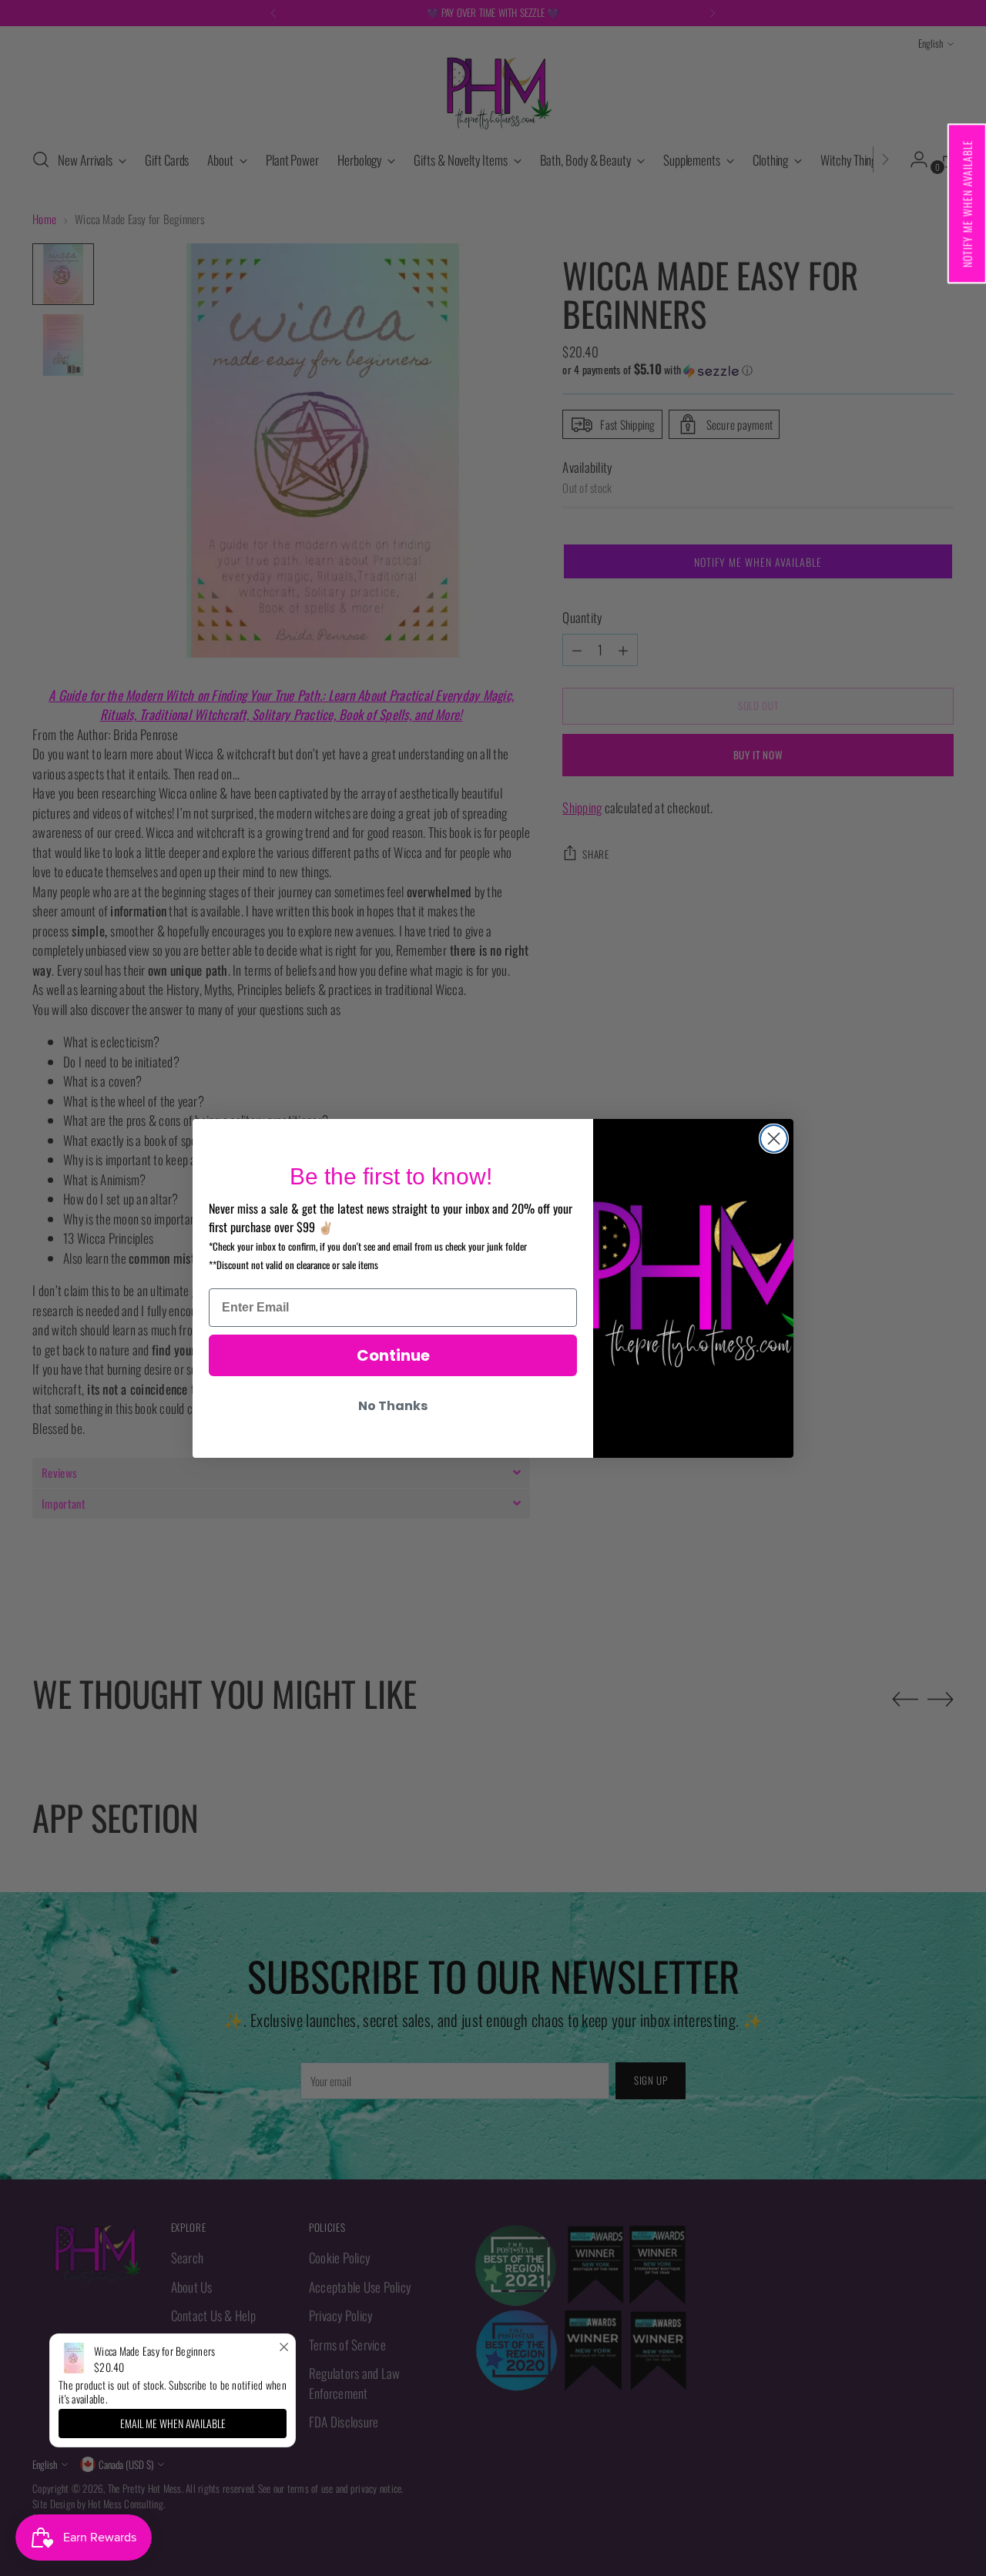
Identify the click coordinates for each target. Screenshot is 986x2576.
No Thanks (393, 1406)
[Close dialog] (774, 1139)
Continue (393, 1355)
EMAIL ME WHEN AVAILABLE (173, 2423)
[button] (966, 203)
